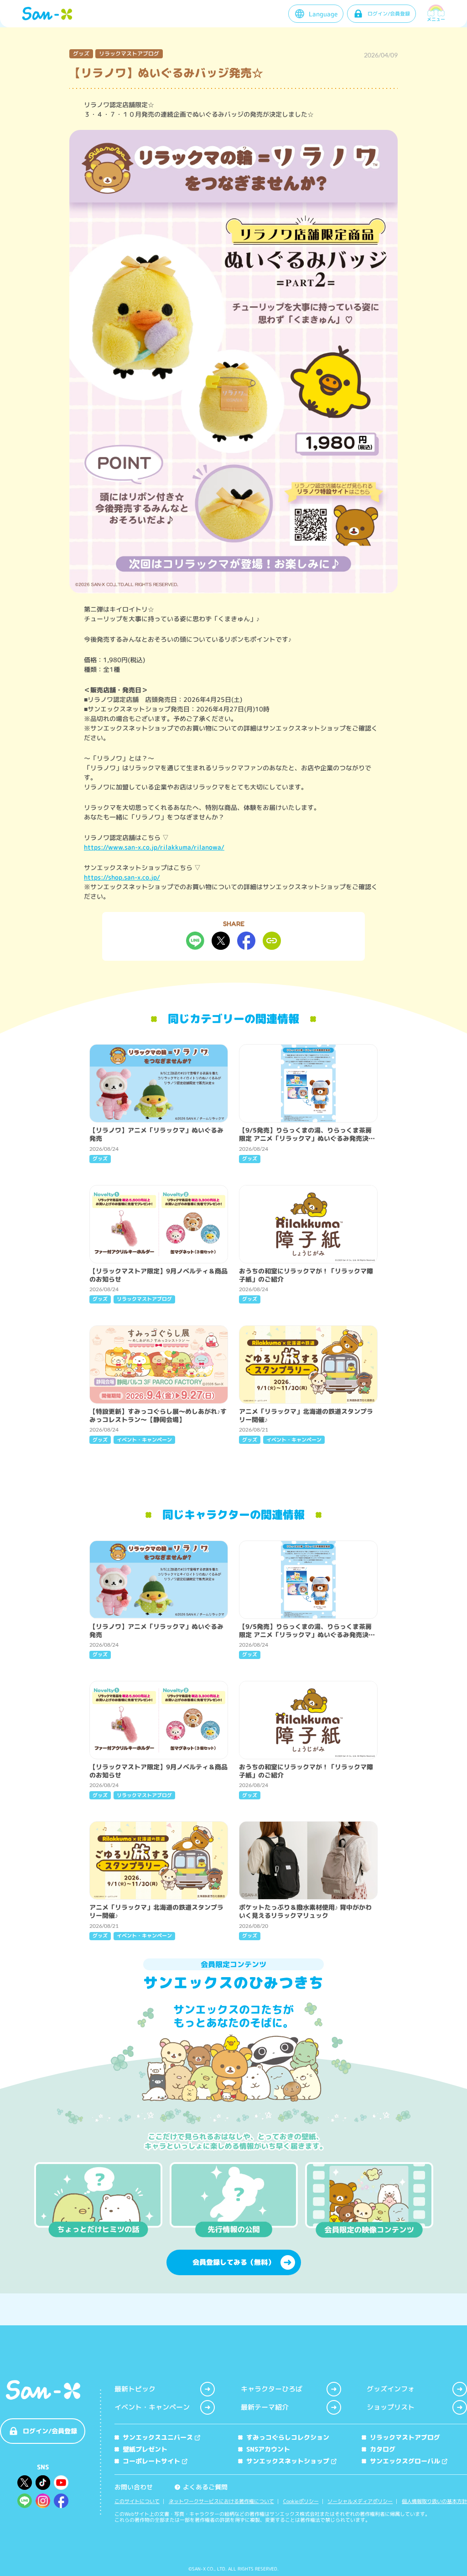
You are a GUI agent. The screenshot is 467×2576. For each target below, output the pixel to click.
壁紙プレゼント (145, 2449)
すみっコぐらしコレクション (288, 2437)
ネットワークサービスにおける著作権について (221, 2501)
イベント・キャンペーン (152, 2407)
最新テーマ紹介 (265, 2407)
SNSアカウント (268, 2449)
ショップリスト (391, 2407)
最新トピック (135, 2389)
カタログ (383, 2449)
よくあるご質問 (202, 2487)
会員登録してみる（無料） (233, 2262)
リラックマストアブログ (405, 2437)
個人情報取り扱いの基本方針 (434, 2501)
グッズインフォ (391, 2389)
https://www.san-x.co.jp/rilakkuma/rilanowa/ (154, 847)
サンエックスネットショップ (288, 2461)
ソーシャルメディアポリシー (360, 2501)
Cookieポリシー (301, 2501)
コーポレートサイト (151, 2461)
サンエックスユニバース (158, 2437)
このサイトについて (137, 2501)
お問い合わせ (134, 2487)
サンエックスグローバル (405, 2461)
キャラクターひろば (272, 2389)
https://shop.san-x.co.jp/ (122, 877)
